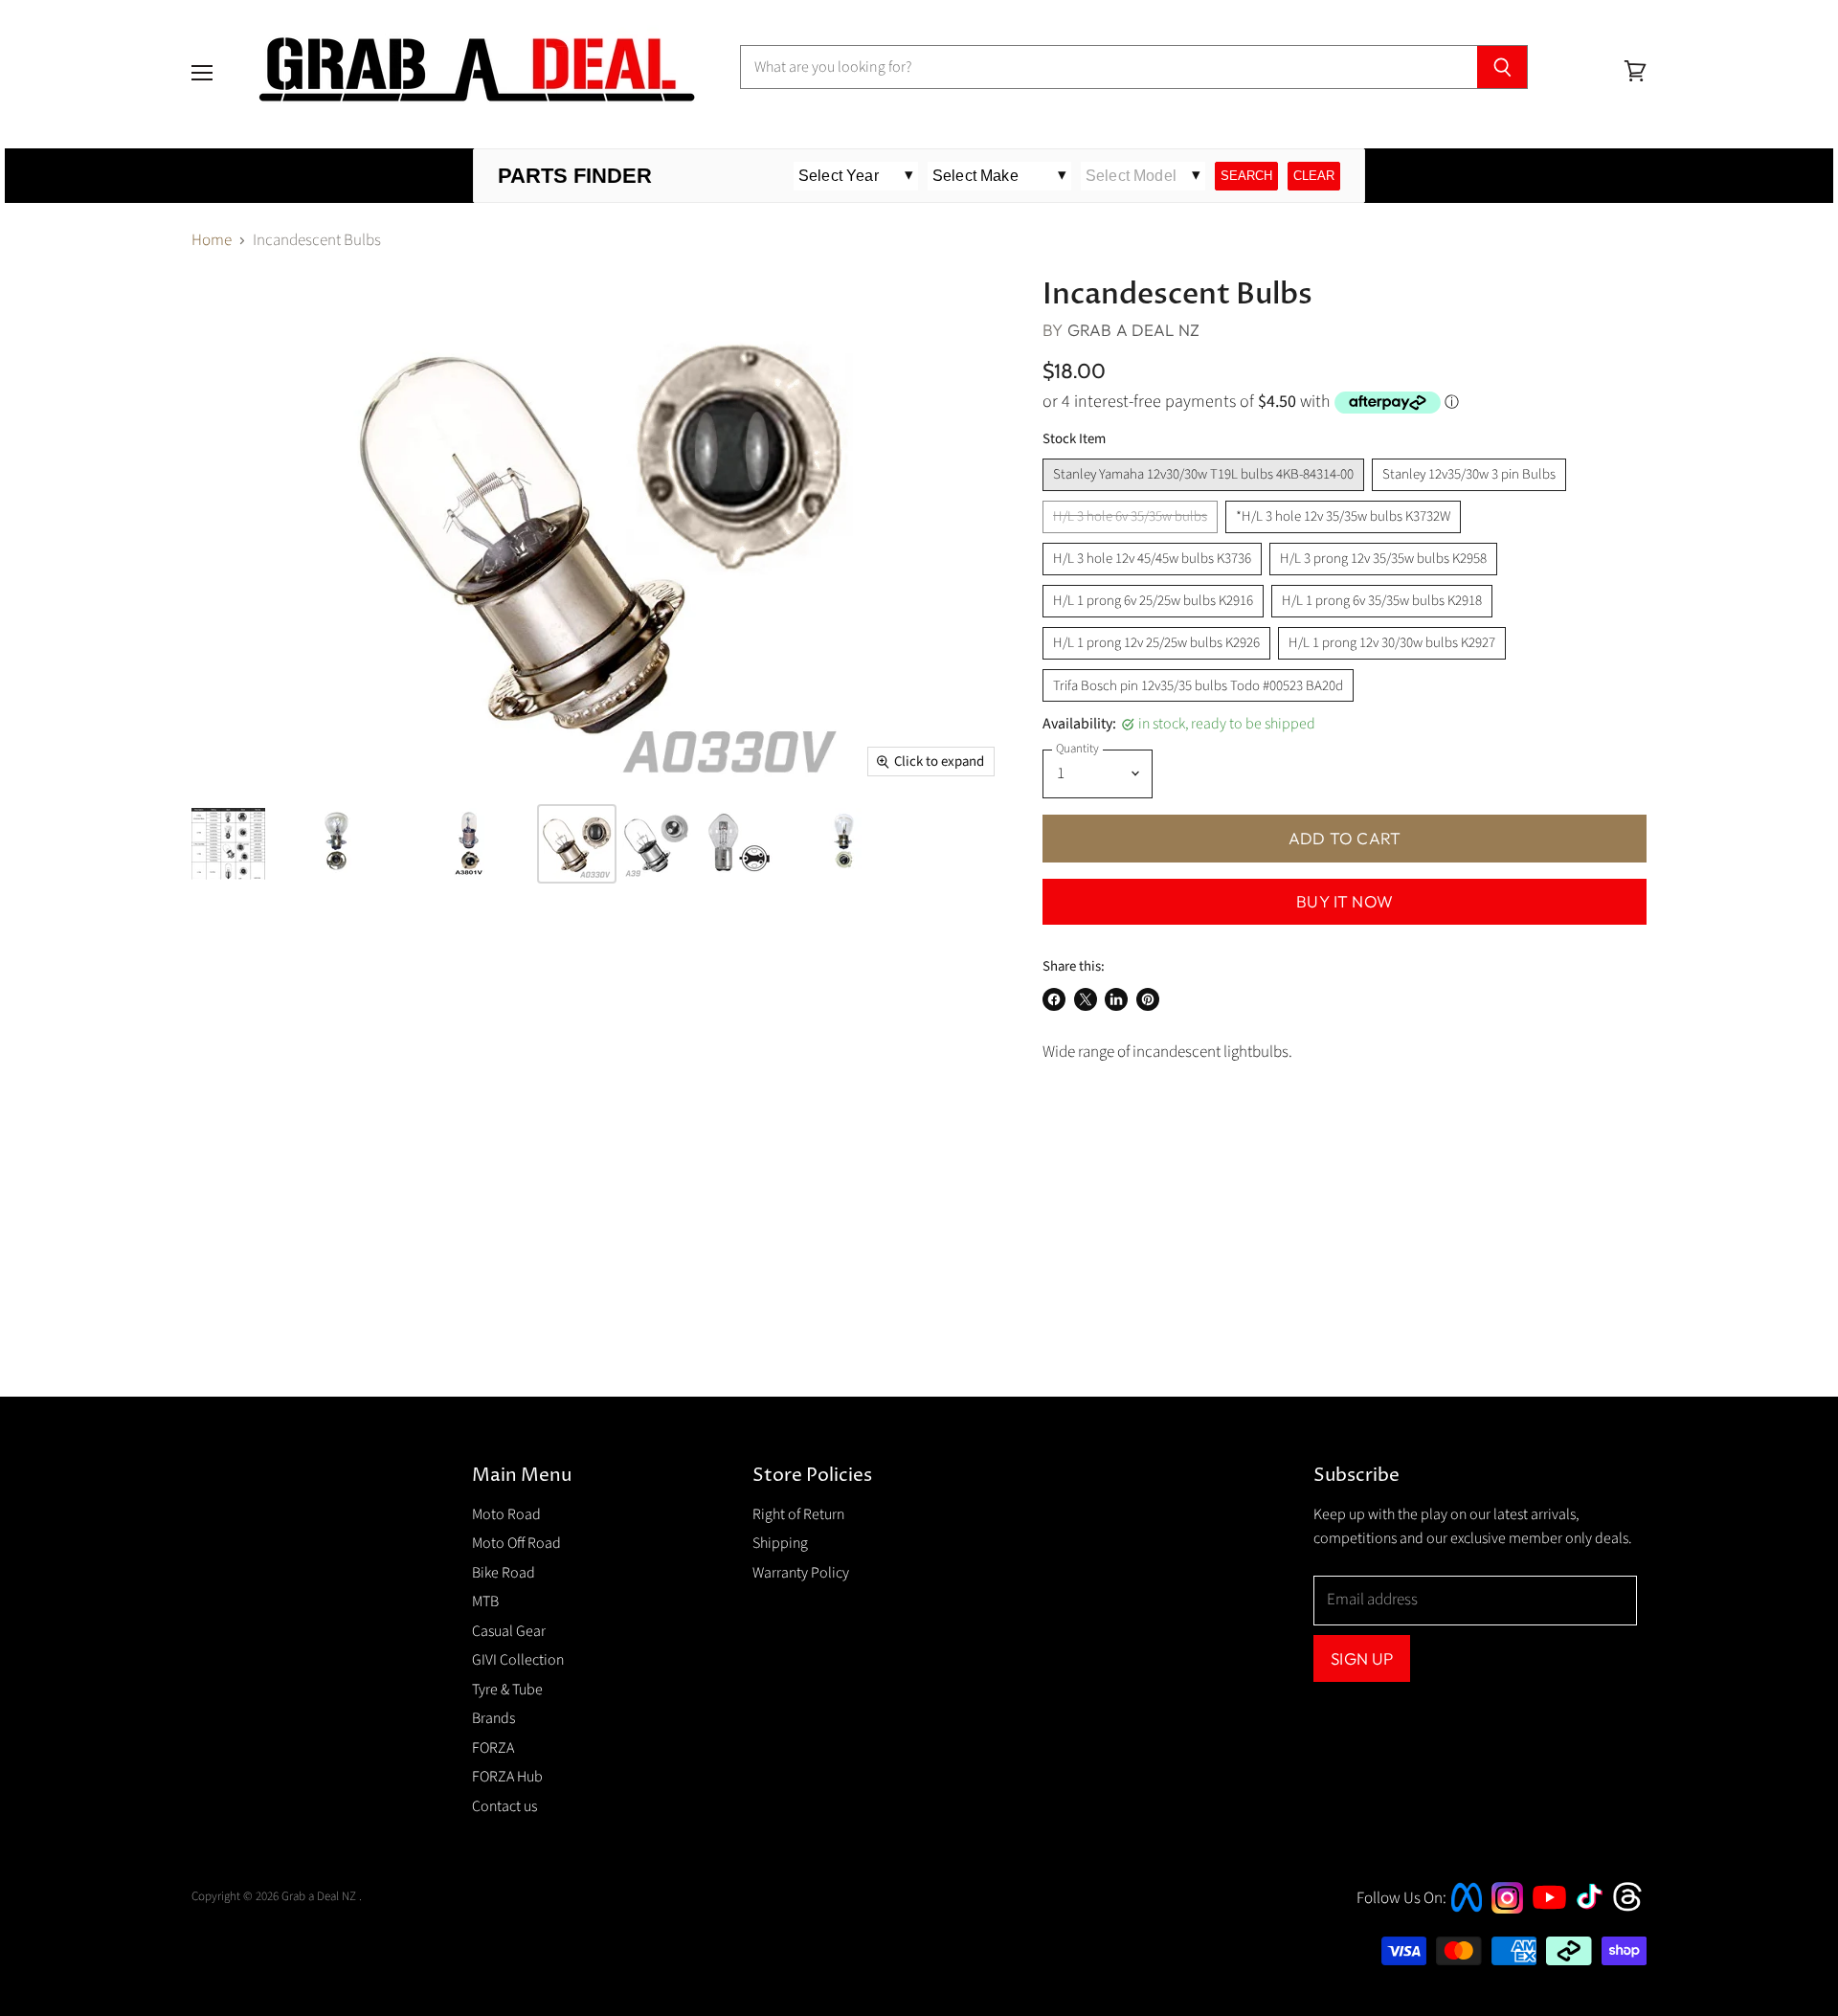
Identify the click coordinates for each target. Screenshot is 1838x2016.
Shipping (780, 1543)
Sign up (1362, 1658)
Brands (493, 1718)
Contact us (504, 1806)
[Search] (1502, 67)
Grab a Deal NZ (1133, 330)
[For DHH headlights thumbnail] (740, 844)
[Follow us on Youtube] (1552, 1926)
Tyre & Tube (507, 1690)
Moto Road (506, 1514)
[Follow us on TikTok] (1596, 1911)
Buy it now (1345, 901)
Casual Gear (509, 1631)
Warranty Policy (801, 1573)
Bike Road (504, 1573)
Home (212, 241)
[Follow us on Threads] (1634, 1909)
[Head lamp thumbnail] (228, 844)
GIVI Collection (518, 1660)
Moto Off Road (516, 1543)
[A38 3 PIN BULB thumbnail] (847, 844)
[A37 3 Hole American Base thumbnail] (336, 844)
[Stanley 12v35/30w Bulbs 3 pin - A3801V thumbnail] (470, 844)
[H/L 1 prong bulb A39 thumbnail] (658, 844)
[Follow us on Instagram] (1507, 1909)
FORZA (493, 1748)
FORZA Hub (507, 1777)
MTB (485, 1602)
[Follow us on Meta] (1467, 1914)
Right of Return (798, 1514)
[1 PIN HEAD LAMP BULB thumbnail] (577, 844)
